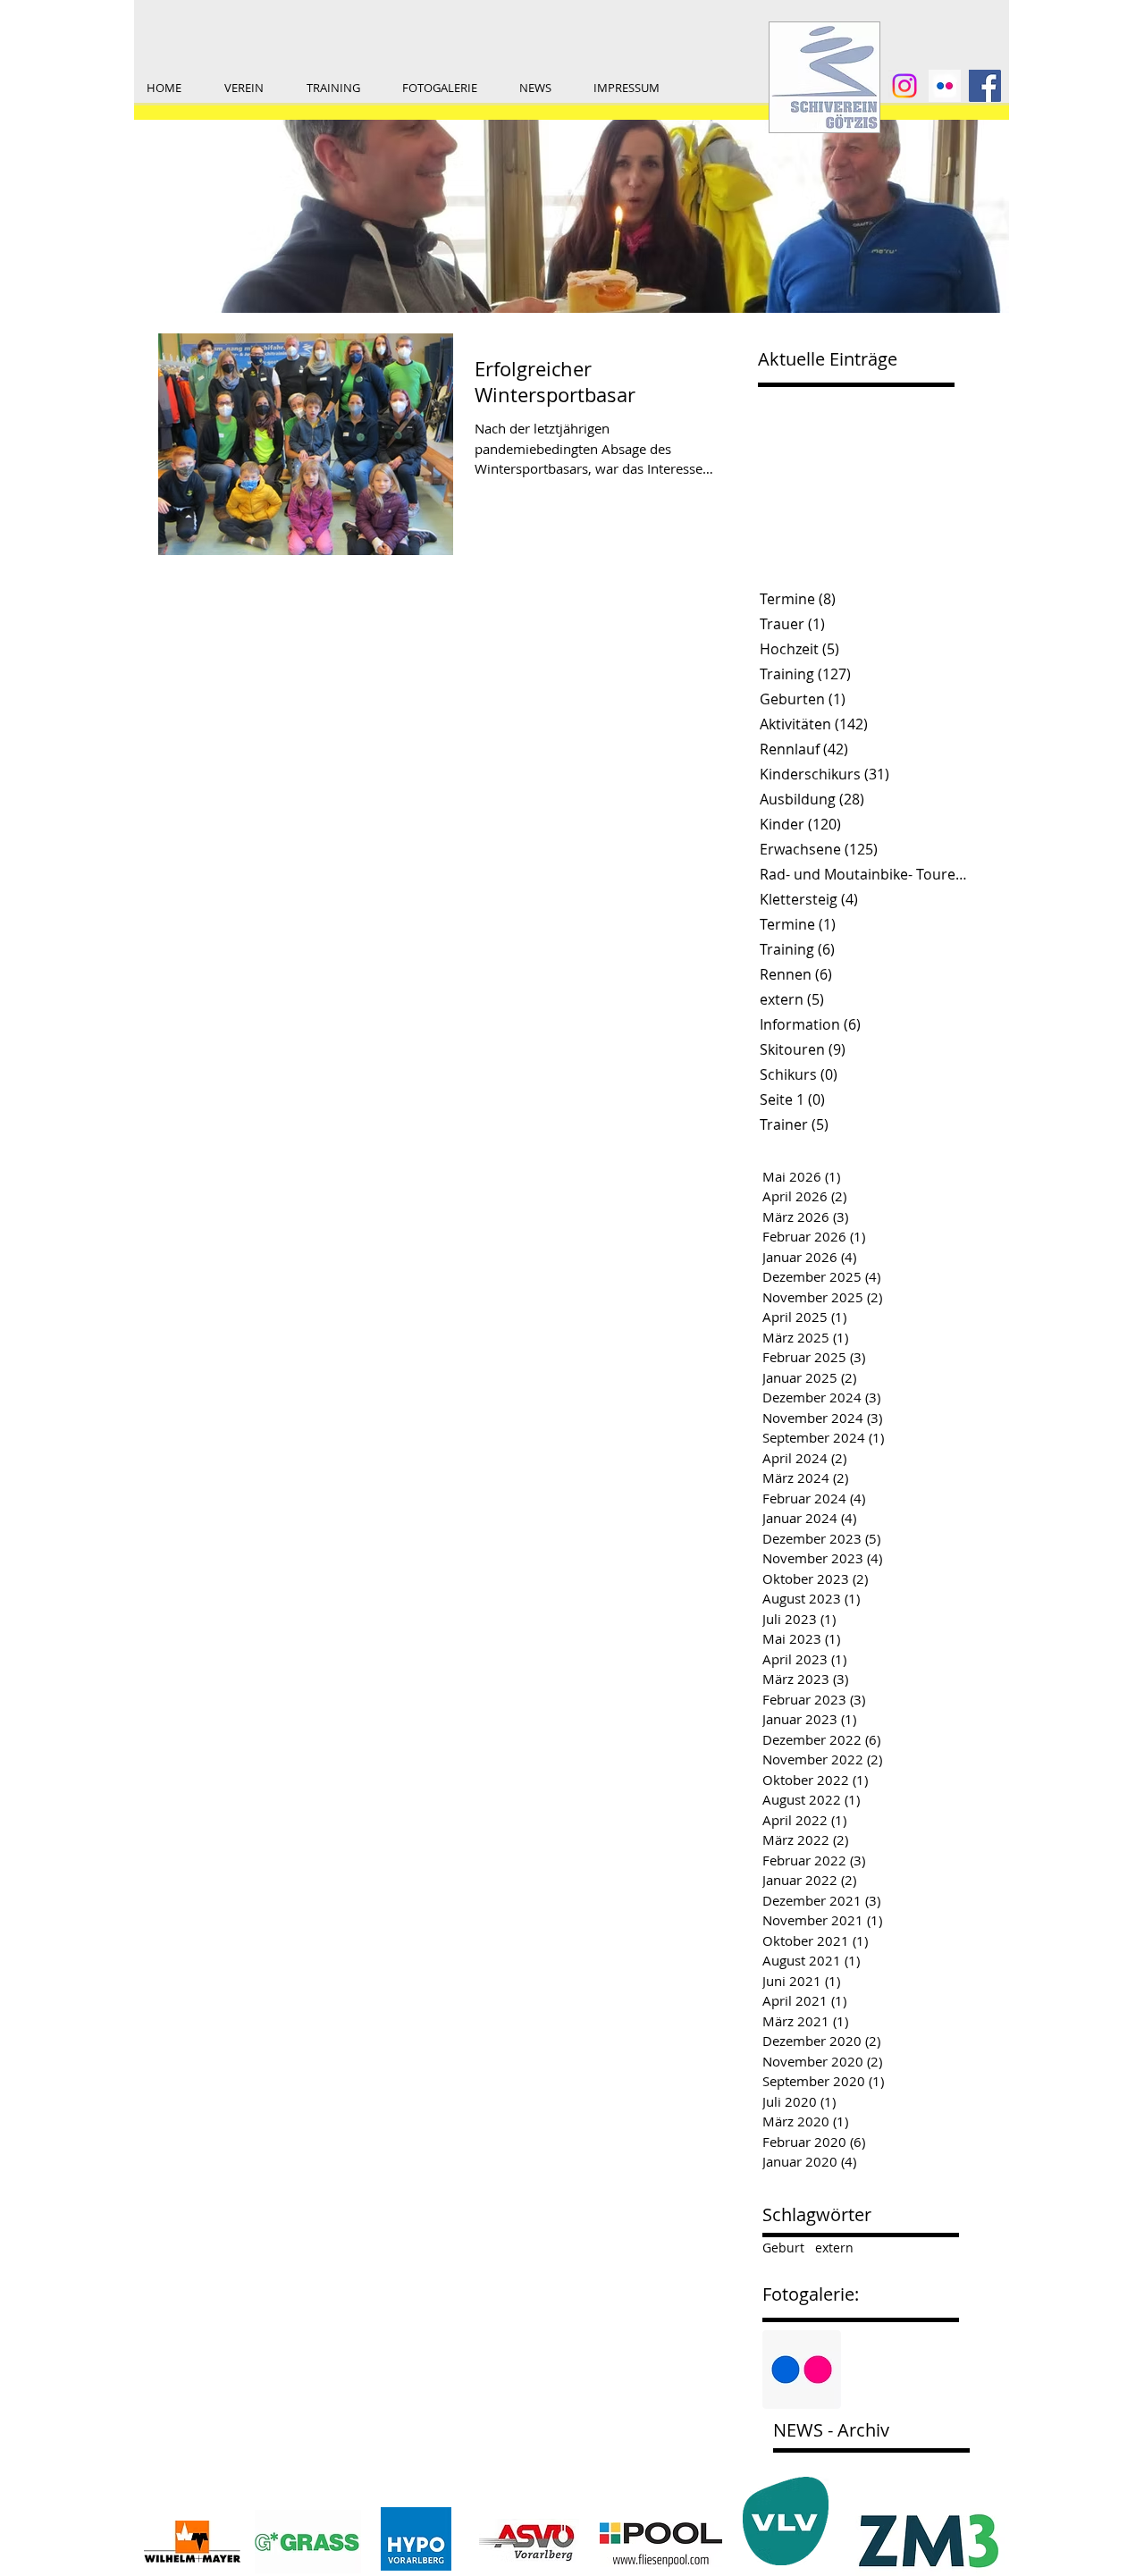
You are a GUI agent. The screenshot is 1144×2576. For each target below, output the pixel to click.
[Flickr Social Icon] (802, 2370)
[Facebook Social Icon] (985, 86)
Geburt (783, 2248)
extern (834, 2248)
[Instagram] (904, 86)
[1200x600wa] (945, 86)
